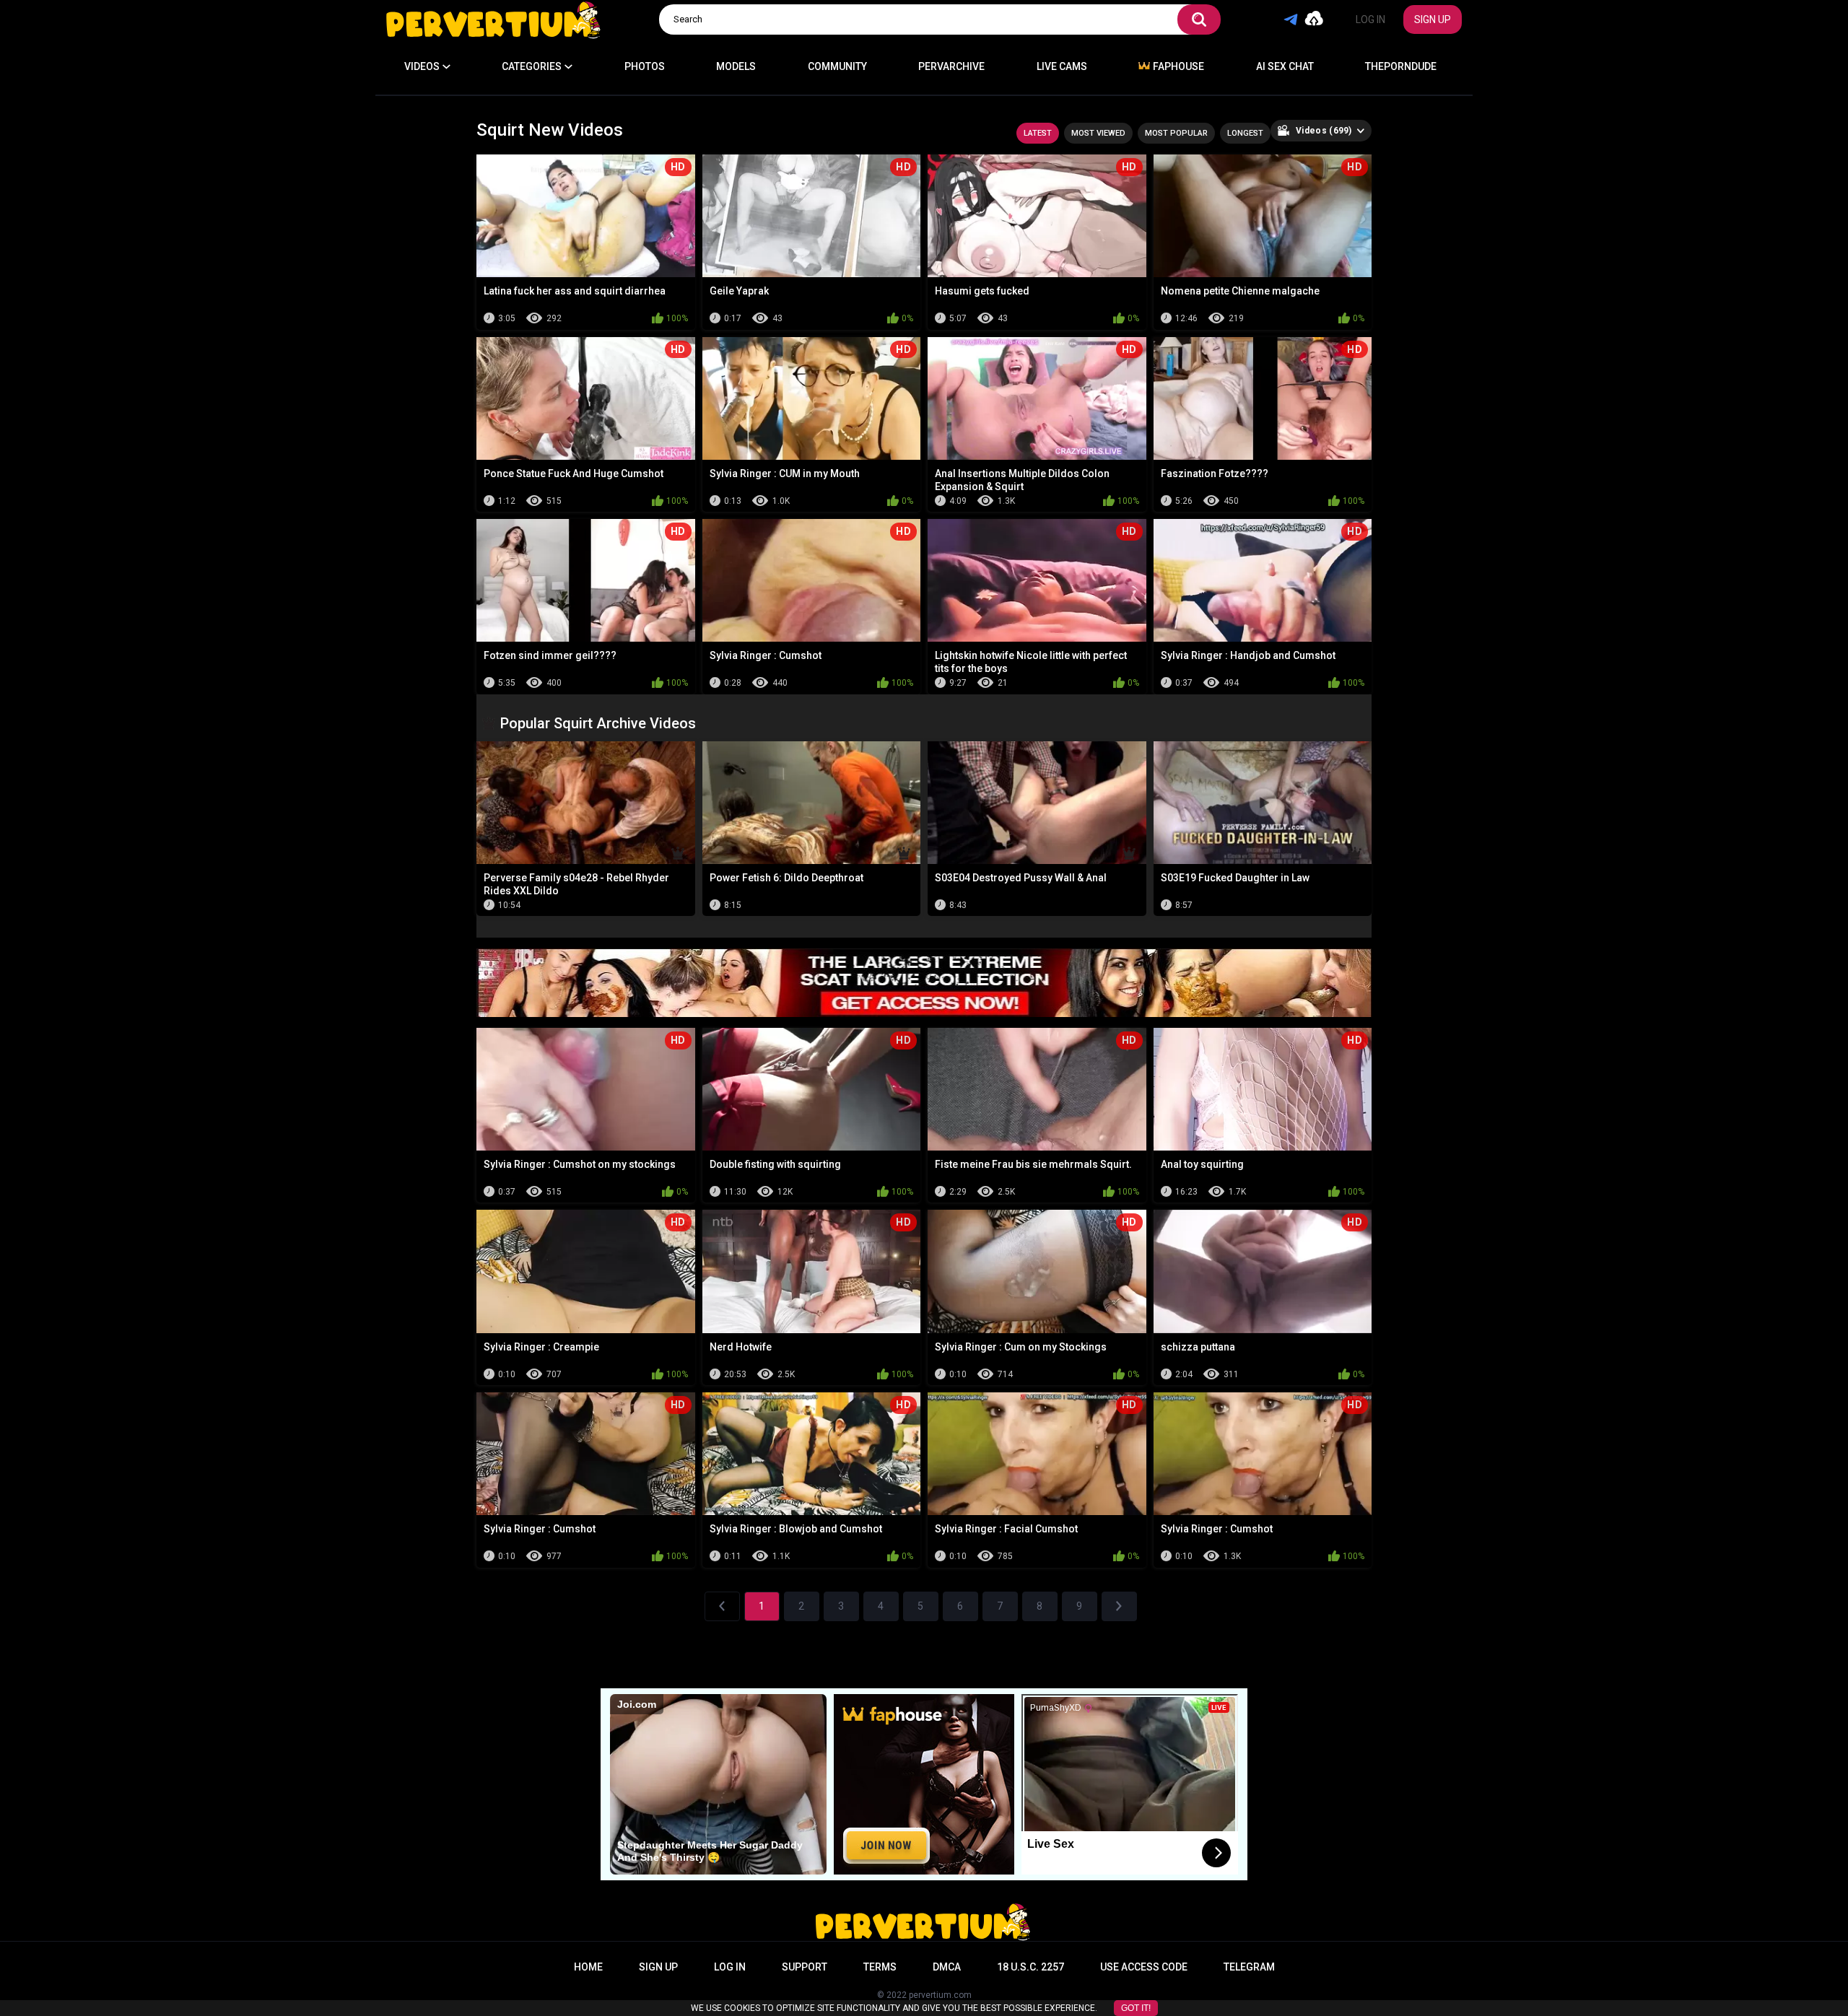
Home (588, 1967)
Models (736, 66)
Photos (645, 66)
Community (837, 66)
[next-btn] (1119, 1606)
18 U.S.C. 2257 (1030, 1967)
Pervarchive (951, 66)
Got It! (1136, 2008)
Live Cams (1062, 66)
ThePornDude (1401, 66)
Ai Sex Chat (1285, 66)
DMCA (947, 1967)
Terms (880, 1967)
